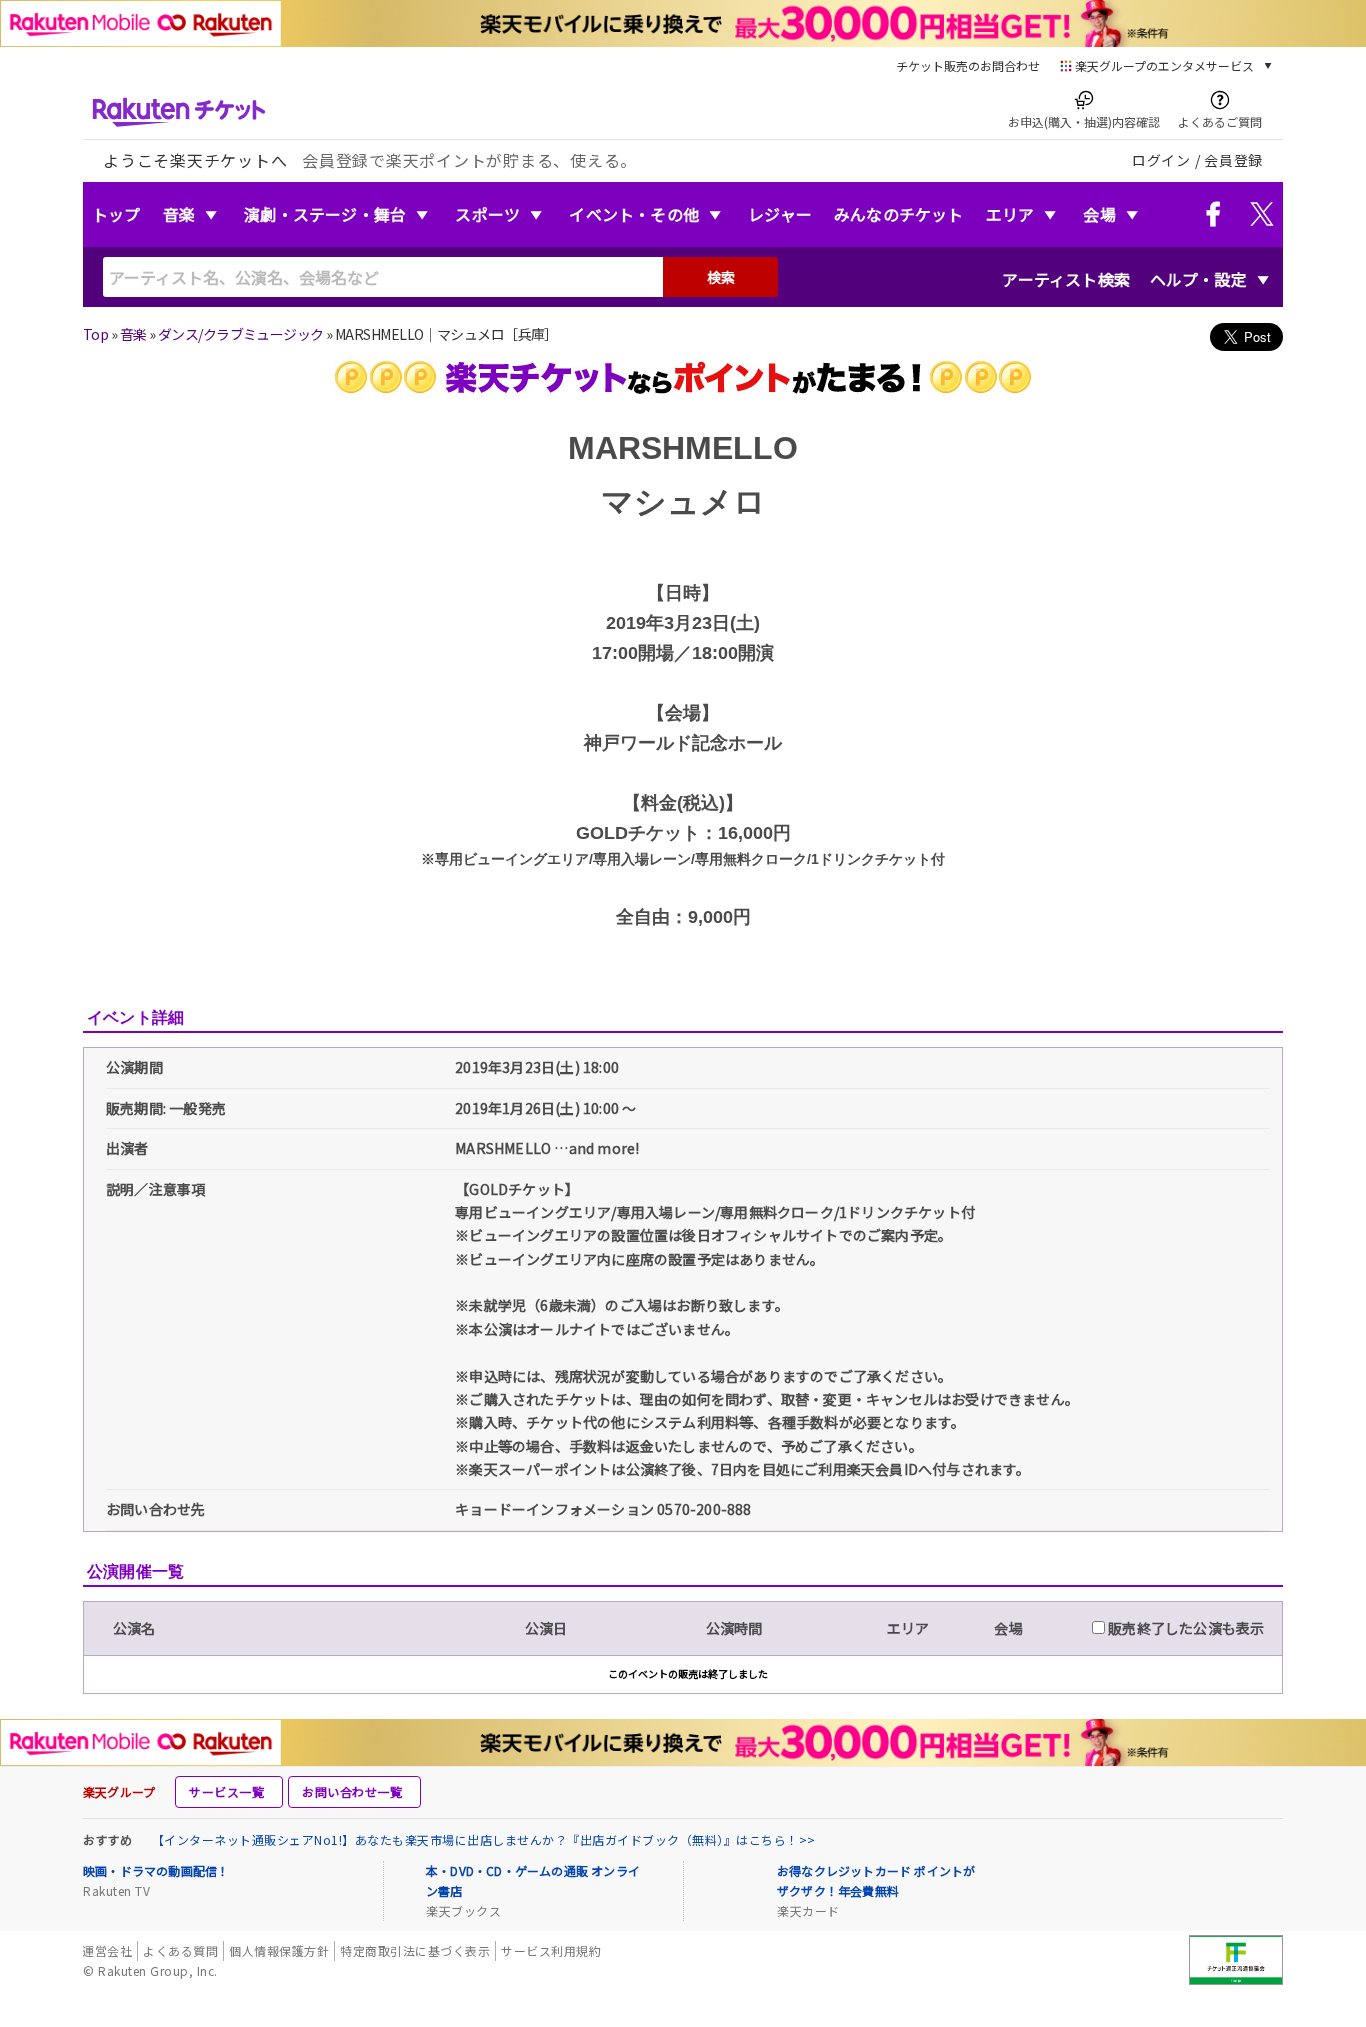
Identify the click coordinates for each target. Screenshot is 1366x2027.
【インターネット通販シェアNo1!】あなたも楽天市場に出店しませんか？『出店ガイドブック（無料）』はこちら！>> (484, 1839)
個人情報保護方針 (279, 1950)
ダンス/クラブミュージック (241, 334)
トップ (116, 214)
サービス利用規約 (551, 1950)
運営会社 (107, 1950)
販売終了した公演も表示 (1184, 1628)
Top (95, 334)
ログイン (1161, 160)
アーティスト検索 (1066, 279)
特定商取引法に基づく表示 (415, 1950)
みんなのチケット (899, 214)
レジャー (780, 214)
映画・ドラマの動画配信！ (156, 1870)
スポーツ (487, 214)
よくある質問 (180, 1950)
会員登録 (1233, 160)
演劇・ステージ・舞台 (325, 214)
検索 (721, 277)
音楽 (179, 214)
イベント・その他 (634, 214)
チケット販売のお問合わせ (968, 65)
